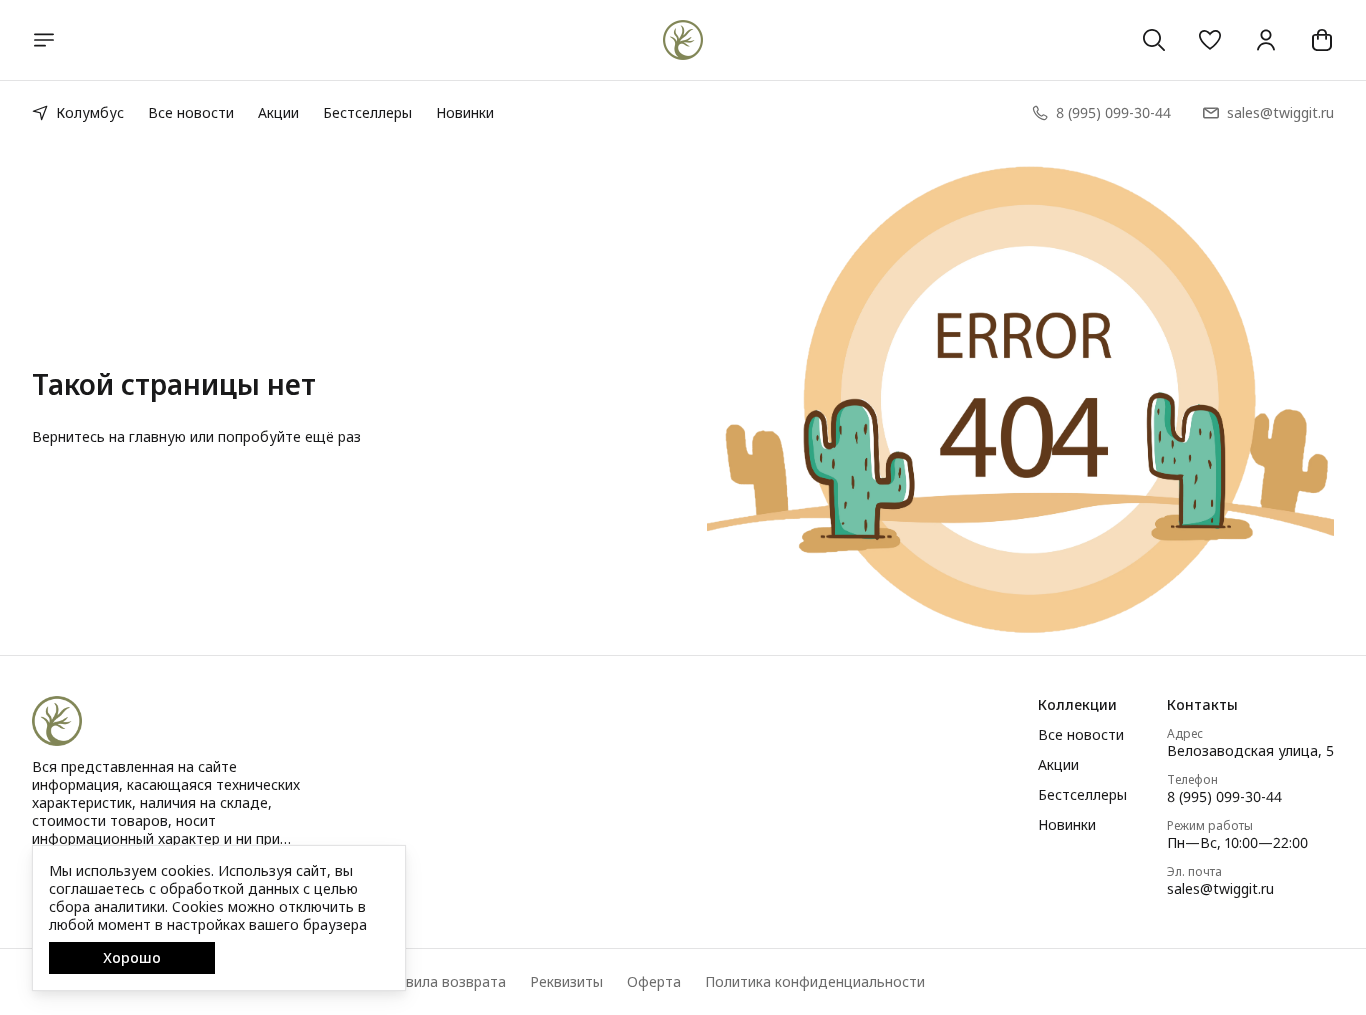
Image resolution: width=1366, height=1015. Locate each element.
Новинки (465, 112)
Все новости (191, 112)
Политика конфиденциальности (815, 982)
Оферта (654, 982)
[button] (1210, 40)
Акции (278, 112)
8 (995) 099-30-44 (1224, 797)
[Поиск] (1154, 40)
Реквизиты (566, 982)
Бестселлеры (367, 112)
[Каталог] (44, 40)
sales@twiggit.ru (1220, 889)
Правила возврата (443, 982)
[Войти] (1266, 40)
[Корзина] (1322, 40)
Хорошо (132, 957)
